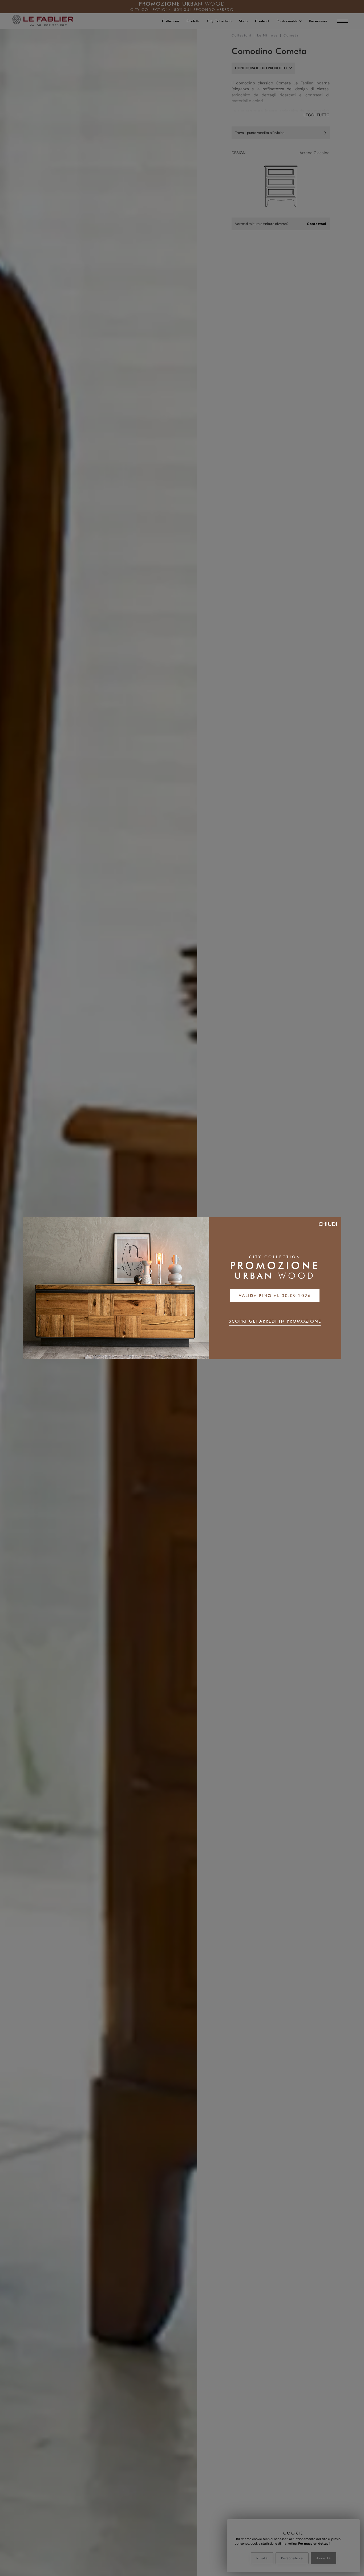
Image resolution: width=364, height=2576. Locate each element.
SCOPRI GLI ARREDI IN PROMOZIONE (275, 1321)
